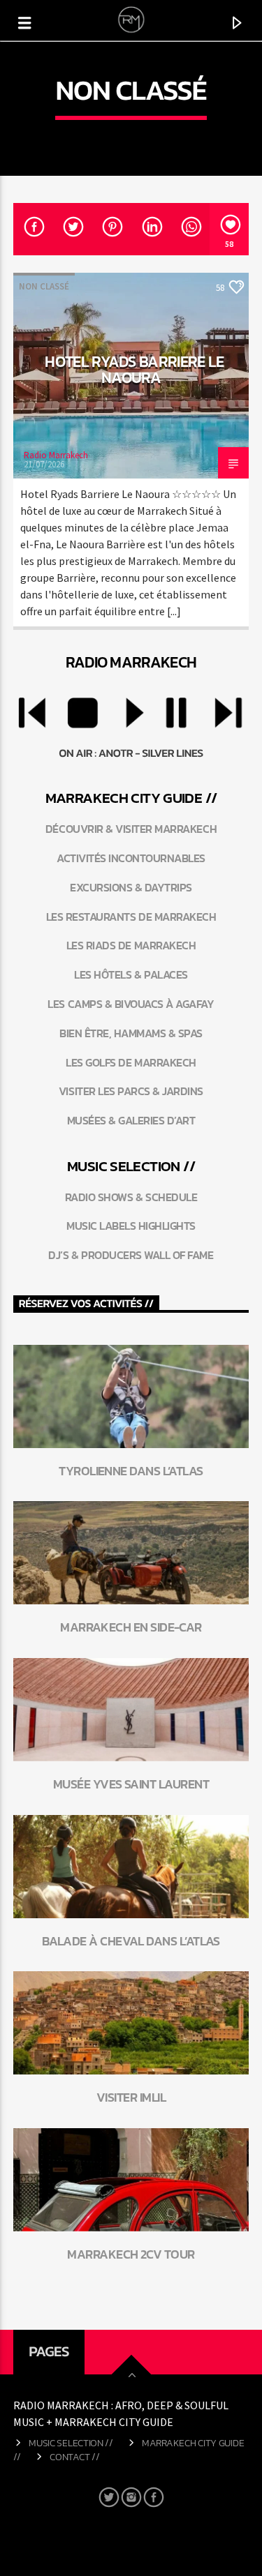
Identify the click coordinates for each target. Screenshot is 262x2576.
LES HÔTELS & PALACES (131, 974)
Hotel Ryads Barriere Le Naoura (134, 370)
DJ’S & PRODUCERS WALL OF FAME (131, 1255)
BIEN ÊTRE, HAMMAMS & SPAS (131, 1033)
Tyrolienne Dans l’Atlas (131, 1471)
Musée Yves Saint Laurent (131, 1784)
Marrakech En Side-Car (131, 1627)
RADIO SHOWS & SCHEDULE (131, 1197)
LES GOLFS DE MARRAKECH (131, 1062)
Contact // (74, 2457)
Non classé (44, 286)
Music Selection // (71, 2443)
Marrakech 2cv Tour (131, 2254)
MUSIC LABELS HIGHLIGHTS (131, 1226)
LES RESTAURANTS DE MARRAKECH (131, 917)
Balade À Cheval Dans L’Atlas (131, 1941)
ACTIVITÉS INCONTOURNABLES (131, 858)
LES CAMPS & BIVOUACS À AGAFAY (131, 1004)
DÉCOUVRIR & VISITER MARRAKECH (131, 829)
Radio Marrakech (56, 455)
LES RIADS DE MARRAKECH (131, 945)
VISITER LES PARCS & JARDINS (131, 1091)
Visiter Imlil (131, 2097)
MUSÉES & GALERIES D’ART (131, 1120)
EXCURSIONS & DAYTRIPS (131, 887)
